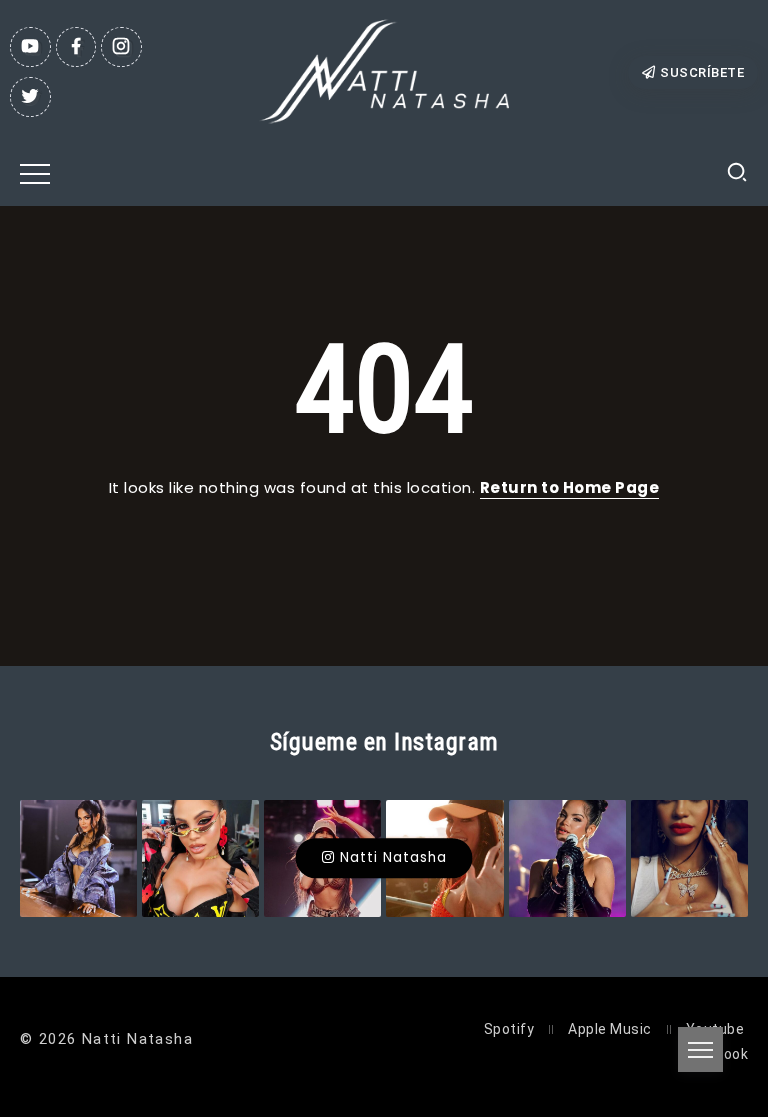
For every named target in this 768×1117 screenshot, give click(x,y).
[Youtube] (30, 47)
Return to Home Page (570, 487)
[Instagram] (121, 47)
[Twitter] (30, 97)
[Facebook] (76, 47)
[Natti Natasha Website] (384, 70)
